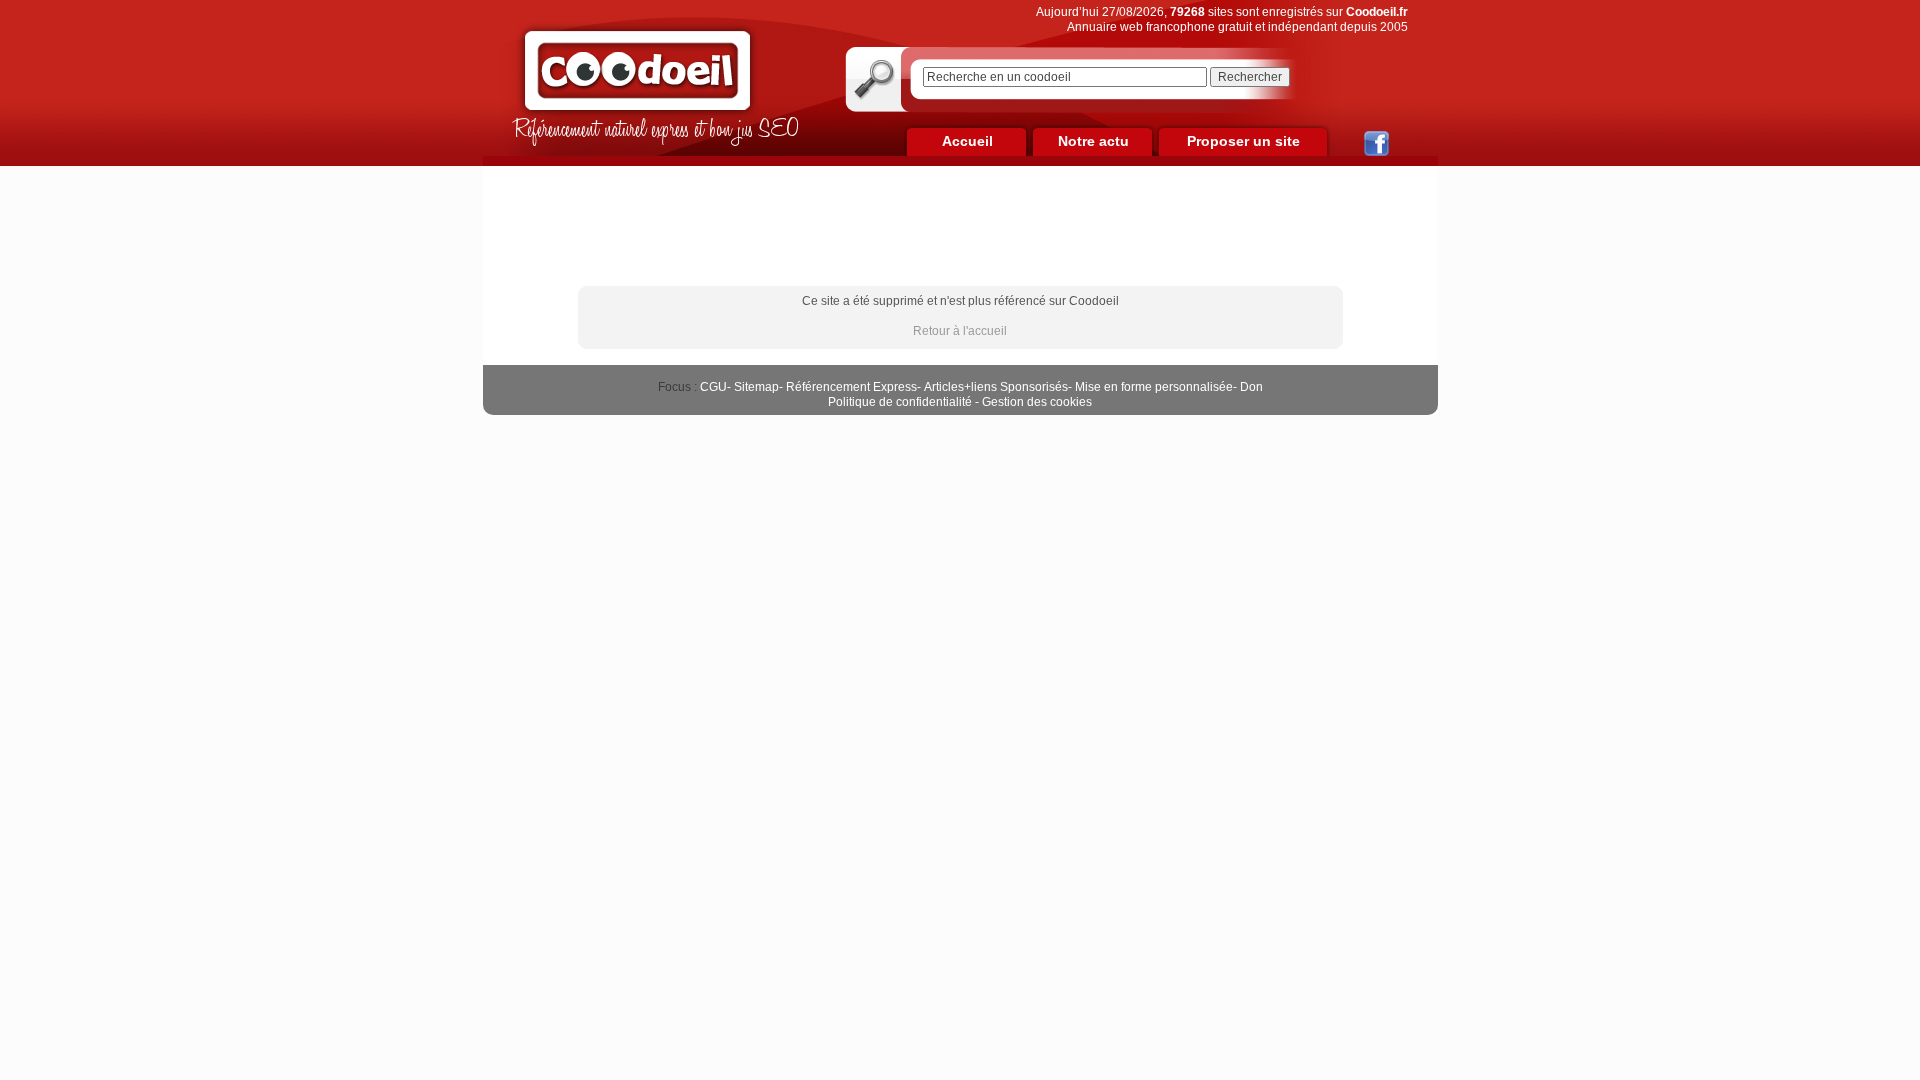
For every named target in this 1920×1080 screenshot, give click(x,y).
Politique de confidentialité (900, 402)
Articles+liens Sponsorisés (996, 387)
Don (1251, 387)
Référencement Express (851, 387)
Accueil (967, 141)
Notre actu (1093, 141)
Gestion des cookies (1037, 402)
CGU (713, 387)
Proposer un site (1243, 141)
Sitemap (756, 387)
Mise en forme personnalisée (1154, 387)
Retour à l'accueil (960, 331)
